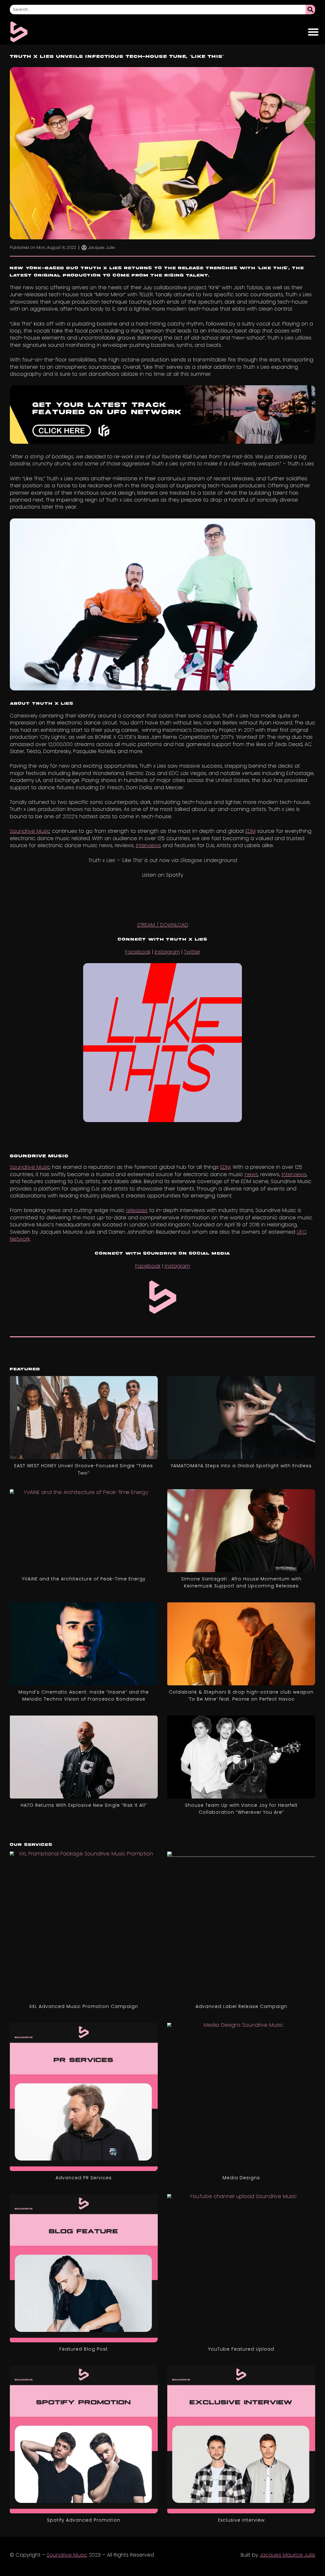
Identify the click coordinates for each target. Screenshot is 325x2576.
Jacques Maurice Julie (287, 2555)
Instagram (167, 952)
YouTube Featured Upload (241, 2349)
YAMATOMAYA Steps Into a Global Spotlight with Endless (241, 1466)
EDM (250, 831)
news (251, 1174)
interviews (148, 845)
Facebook (138, 952)
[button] (313, 32)
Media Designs (241, 2178)
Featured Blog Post (84, 2349)
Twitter (192, 952)
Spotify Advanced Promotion (84, 2520)
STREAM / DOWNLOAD (163, 925)
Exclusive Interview (241, 2520)
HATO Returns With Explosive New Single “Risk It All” (84, 1805)
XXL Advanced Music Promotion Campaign (84, 2006)
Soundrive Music (30, 831)
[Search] (310, 10)
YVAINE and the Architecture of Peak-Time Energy (84, 1579)
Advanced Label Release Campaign (241, 2006)
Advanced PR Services (84, 2178)
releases (137, 1210)
